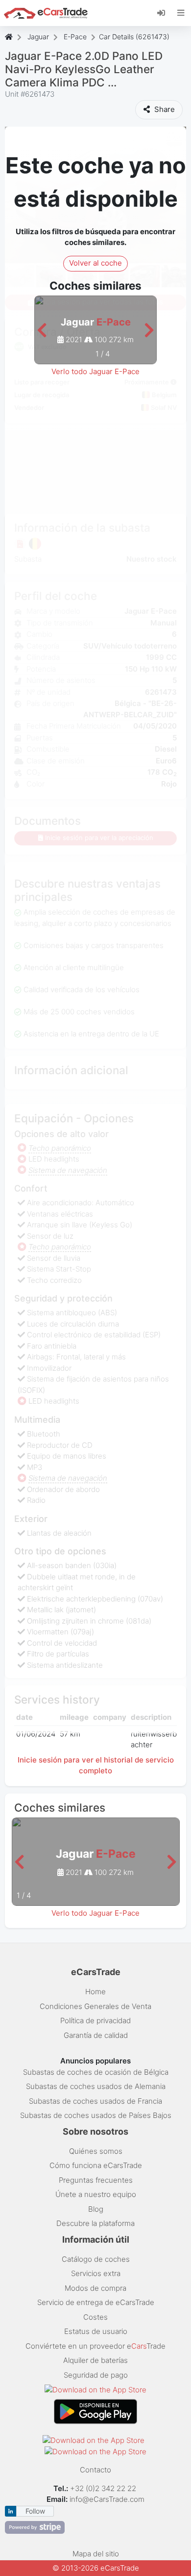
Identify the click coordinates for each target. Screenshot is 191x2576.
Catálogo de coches (96, 2259)
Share (164, 109)
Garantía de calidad (96, 2035)
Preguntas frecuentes (96, 2180)
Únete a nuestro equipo (96, 2194)
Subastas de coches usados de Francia (95, 2101)
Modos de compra (95, 2288)
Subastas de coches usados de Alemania (96, 2086)
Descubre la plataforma (95, 2223)
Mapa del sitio (96, 2554)
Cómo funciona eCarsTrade (96, 2165)
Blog (96, 2209)
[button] (42, 331)
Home (95, 1992)
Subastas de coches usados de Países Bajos (96, 2115)
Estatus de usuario (96, 2331)
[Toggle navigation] (181, 13)
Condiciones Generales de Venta (95, 2006)
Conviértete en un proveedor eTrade (95, 2346)
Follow (35, 2511)
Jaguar (38, 37)
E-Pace (75, 37)
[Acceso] (165, 12)
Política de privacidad (95, 2020)
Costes (95, 2317)
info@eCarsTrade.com (107, 2499)
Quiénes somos (96, 2151)
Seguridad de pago (96, 2375)
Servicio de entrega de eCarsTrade (96, 2302)
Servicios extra (96, 2273)
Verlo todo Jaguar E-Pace (95, 371)
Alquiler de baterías (95, 2360)
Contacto (95, 2470)
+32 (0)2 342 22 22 (104, 2488)
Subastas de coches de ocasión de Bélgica (96, 2072)
